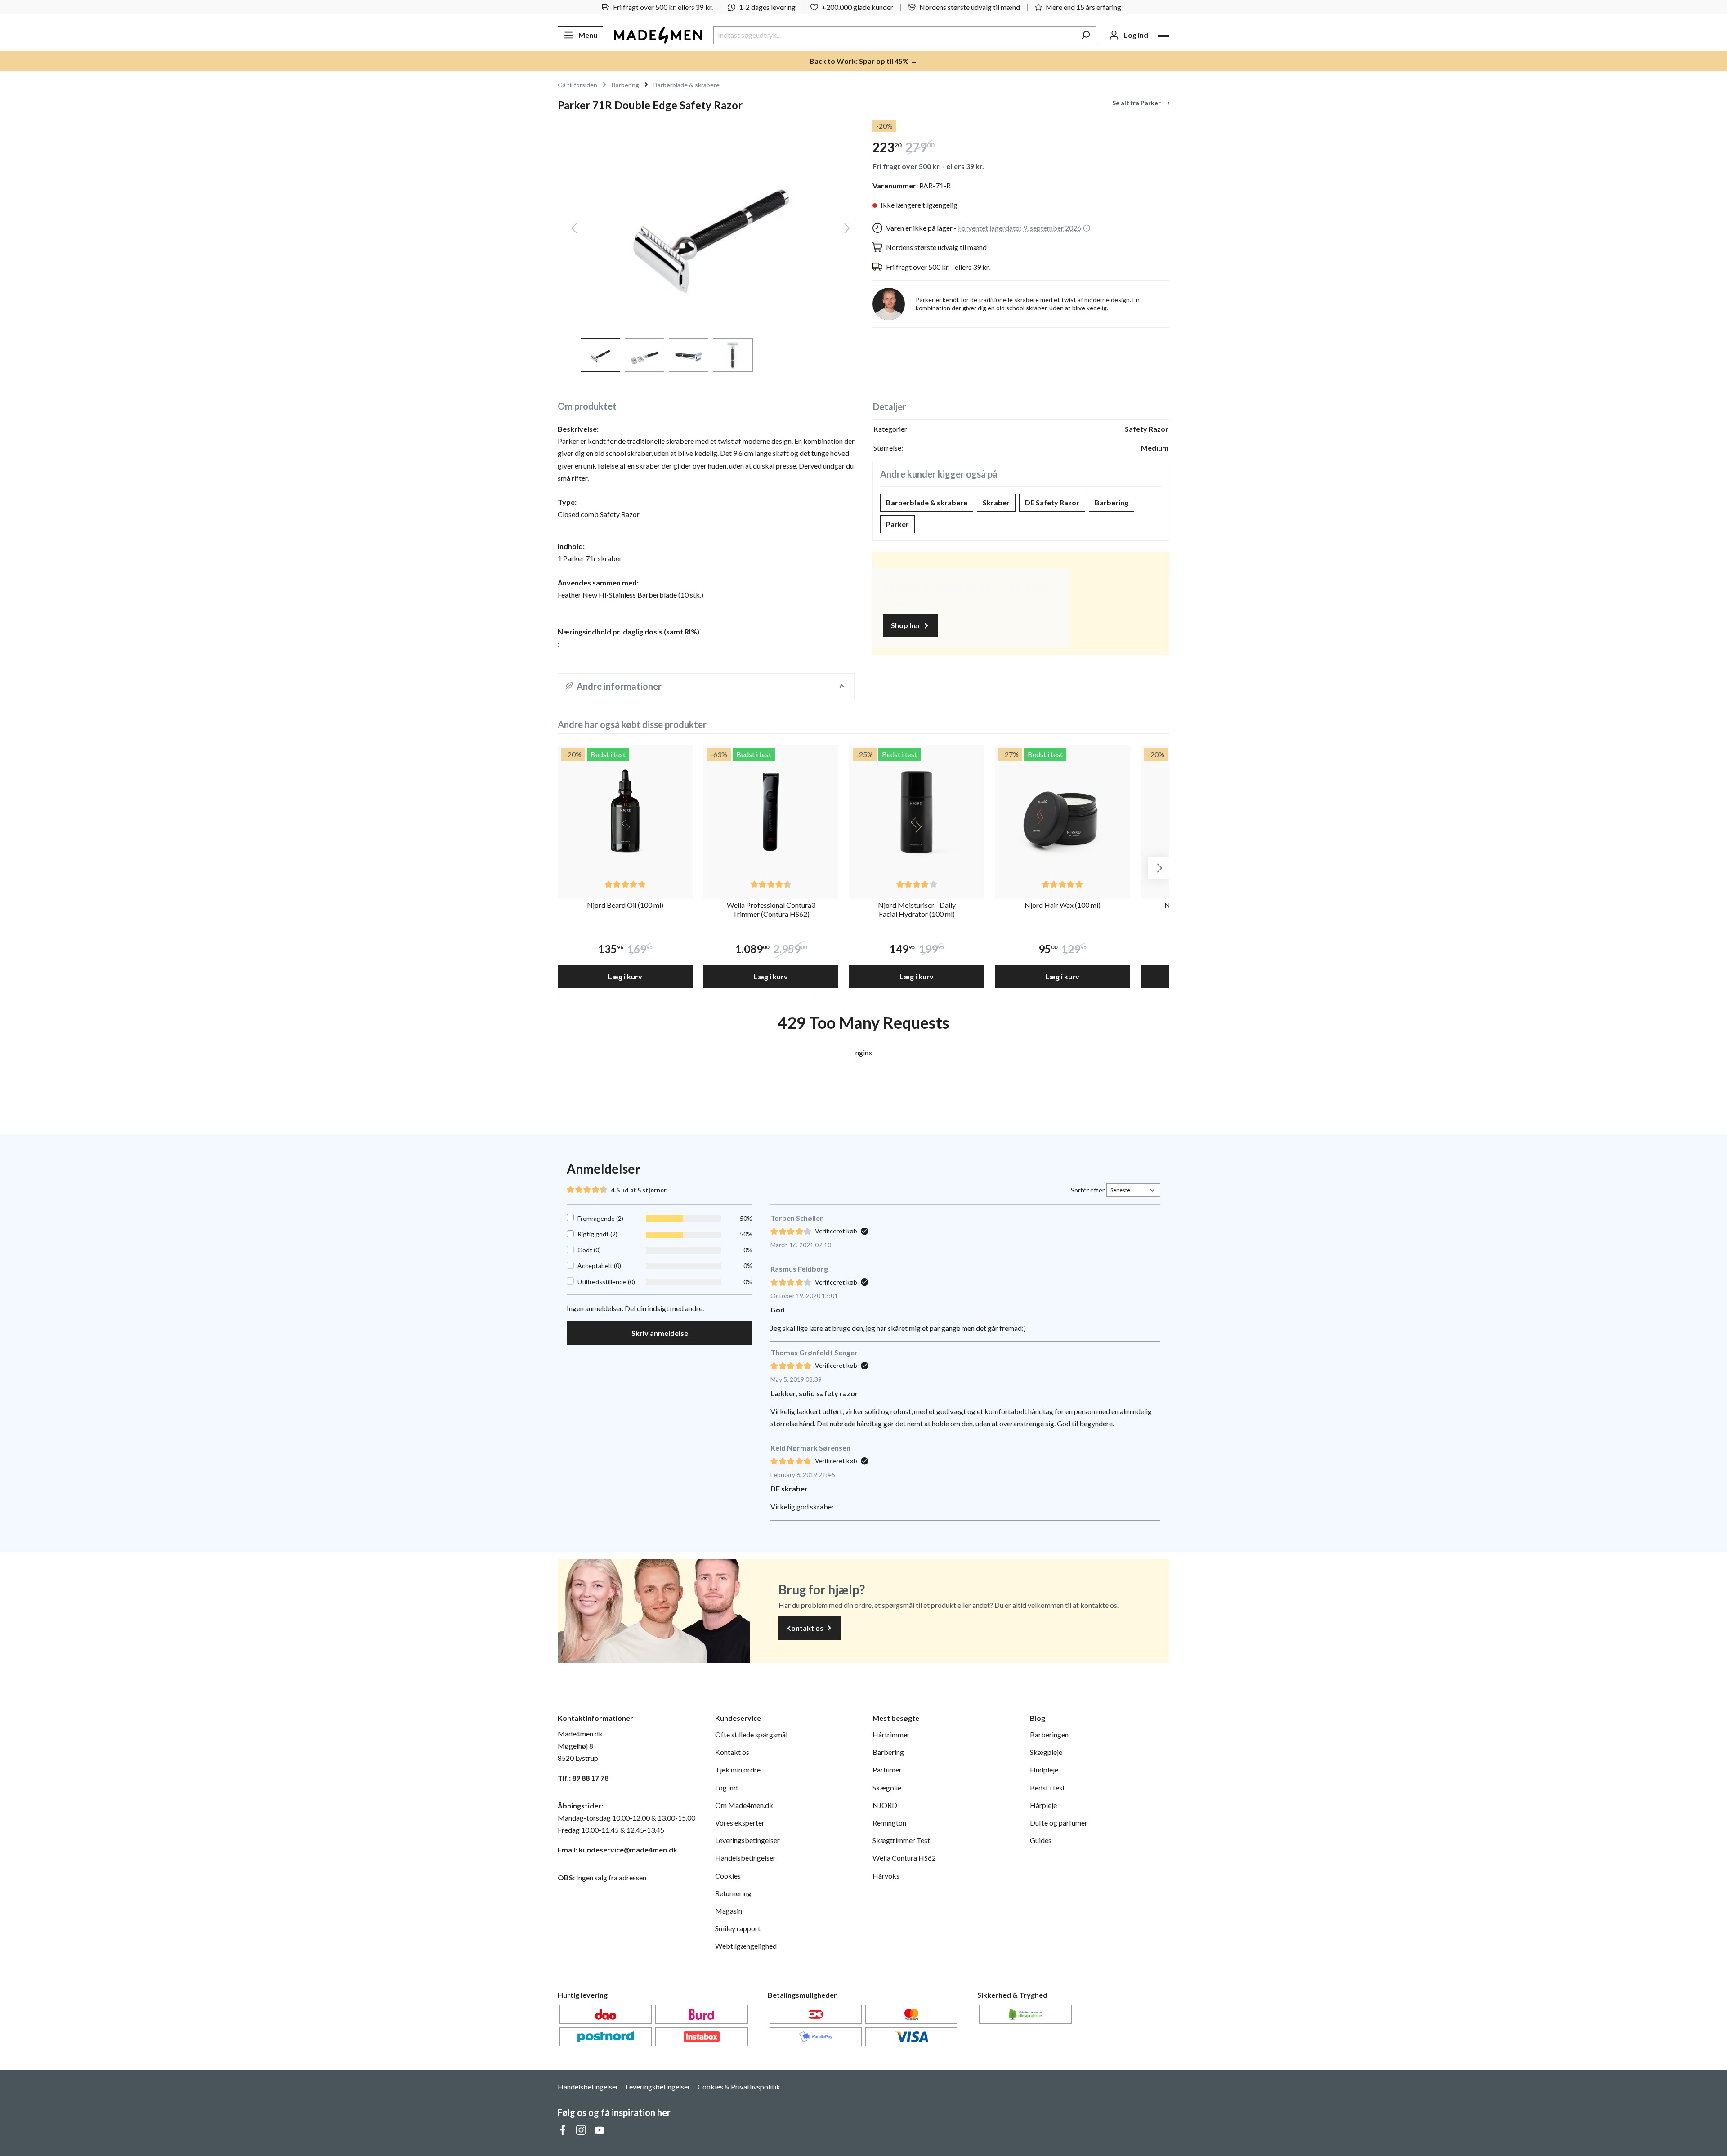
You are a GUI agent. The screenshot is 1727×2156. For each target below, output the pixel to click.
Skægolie (887, 1788)
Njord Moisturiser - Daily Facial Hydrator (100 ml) (917, 910)
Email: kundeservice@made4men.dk (617, 1850)
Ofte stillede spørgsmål (751, 1734)
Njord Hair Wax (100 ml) (1063, 905)
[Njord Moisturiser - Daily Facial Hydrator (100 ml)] (917, 812)
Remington (889, 1823)
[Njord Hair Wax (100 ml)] (1062, 812)
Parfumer (887, 1770)
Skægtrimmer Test (901, 1840)
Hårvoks (886, 1876)
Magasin (729, 1911)
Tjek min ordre (738, 1770)
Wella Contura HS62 (904, 1858)
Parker (897, 524)
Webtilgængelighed (746, 1946)
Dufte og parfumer (1059, 1823)
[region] (706, 246)
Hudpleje (1044, 1770)
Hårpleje (1043, 1805)
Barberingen (1049, 1734)
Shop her (906, 625)
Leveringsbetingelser (747, 1840)
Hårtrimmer (891, 1734)
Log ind (726, 1788)
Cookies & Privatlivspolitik (739, 2087)
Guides (1041, 1840)
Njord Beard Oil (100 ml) (625, 905)
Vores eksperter (740, 1823)
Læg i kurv (625, 976)
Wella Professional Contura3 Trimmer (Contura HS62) (771, 910)
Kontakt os (805, 1628)
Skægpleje (1046, 1752)
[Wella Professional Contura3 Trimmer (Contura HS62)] (771, 812)
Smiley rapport (738, 1928)
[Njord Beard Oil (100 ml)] (625, 812)
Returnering (733, 1893)
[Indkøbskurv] (1163, 36)
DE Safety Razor (1052, 502)
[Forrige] (574, 230)
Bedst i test (1047, 1788)
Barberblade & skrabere (927, 502)
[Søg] (1085, 35)
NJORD (885, 1805)
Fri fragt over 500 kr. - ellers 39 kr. (928, 166)
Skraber (996, 502)
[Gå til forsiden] (658, 35)
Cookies (728, 1876)
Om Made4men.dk (744, 1805)
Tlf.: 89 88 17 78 (583, 1778)
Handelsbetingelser (745, 1858)
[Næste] (847, 230)
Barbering (1112, 502)
